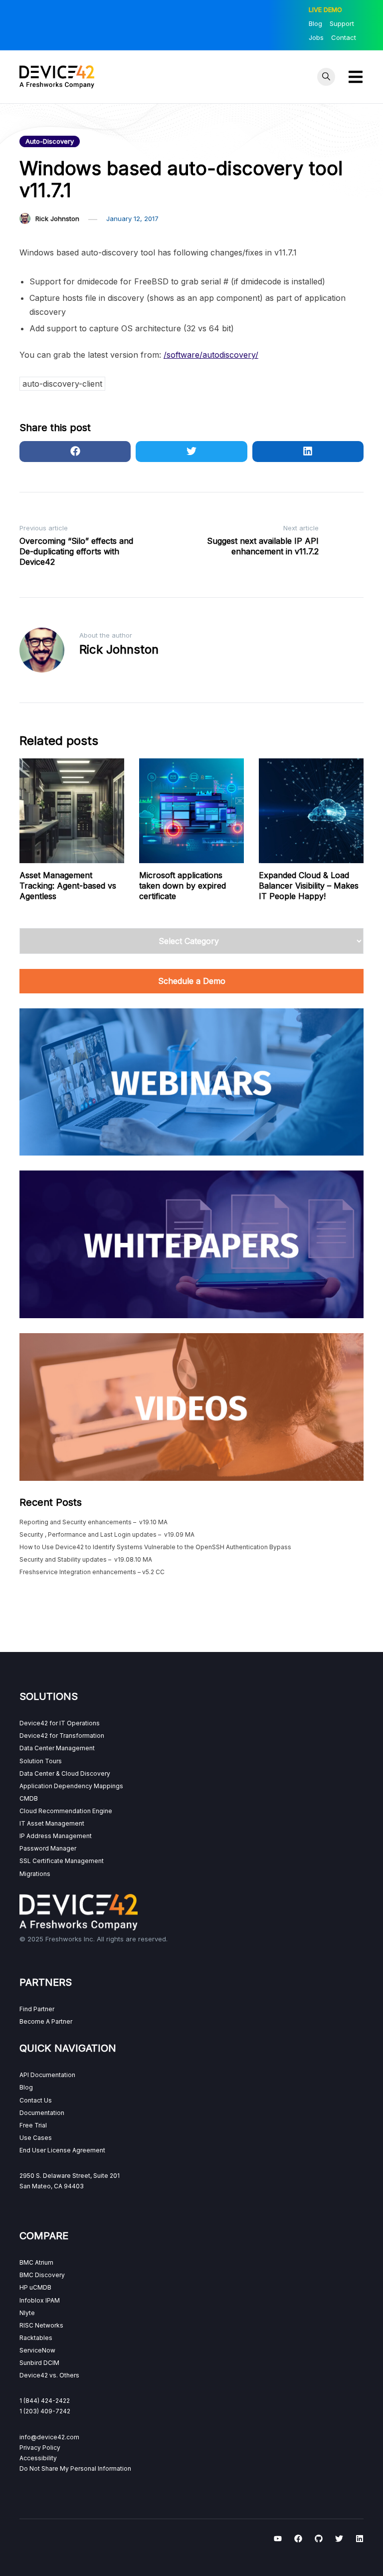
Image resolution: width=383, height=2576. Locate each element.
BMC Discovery (42, 2275)
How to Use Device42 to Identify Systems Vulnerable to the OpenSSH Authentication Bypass (155, 1547)
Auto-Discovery (50, 141)
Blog (315, 23)
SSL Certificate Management (62, 1861)
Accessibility (38, 2458)
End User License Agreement (62, 2150)
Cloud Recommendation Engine (66, 1811)
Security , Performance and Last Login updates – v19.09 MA (107, 1534)
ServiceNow (37, 2350)
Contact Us (36, 2100)
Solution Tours (41, 1761)
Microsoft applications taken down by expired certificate (183, 886)
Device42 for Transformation (62, 1736)
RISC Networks (41, 2325)
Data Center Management (57, 1748)
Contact (344, 37)
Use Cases (36, 2138)
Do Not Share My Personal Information (75, 2468)
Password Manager (48, 1848)
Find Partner (37, 2009)
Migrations (35, 1874)
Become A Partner (46, 2021)
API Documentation (47, 2075)
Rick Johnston (57, 219)
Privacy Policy (40, 2448)
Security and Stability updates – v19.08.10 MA (86, 1559)
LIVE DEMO (325, 9)
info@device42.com (49, 2437)
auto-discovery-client (62, 384)
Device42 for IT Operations (60, 1723)
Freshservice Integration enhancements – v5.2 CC (92, 1572)
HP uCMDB (35, 2287)
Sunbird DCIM (39, 2363)
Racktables (36, 2338)
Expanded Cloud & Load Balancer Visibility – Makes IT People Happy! (309, 886)
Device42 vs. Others (49, 2375)
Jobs (316, 37)
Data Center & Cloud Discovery (65, 1773)
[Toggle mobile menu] (356, 77)
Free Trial (33, 2125)
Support (342, 23)
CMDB (29, 1798)
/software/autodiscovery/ (211, 355)
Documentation (42, 2113)
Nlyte (27, 2313)
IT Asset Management (52, 1823)
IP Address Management (56, 1836)
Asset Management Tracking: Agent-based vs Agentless (68, 886)
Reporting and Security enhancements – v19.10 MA (94, 1522)
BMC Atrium (36, 2262)
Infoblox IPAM (40, 2300)
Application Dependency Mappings (71, 1786)
